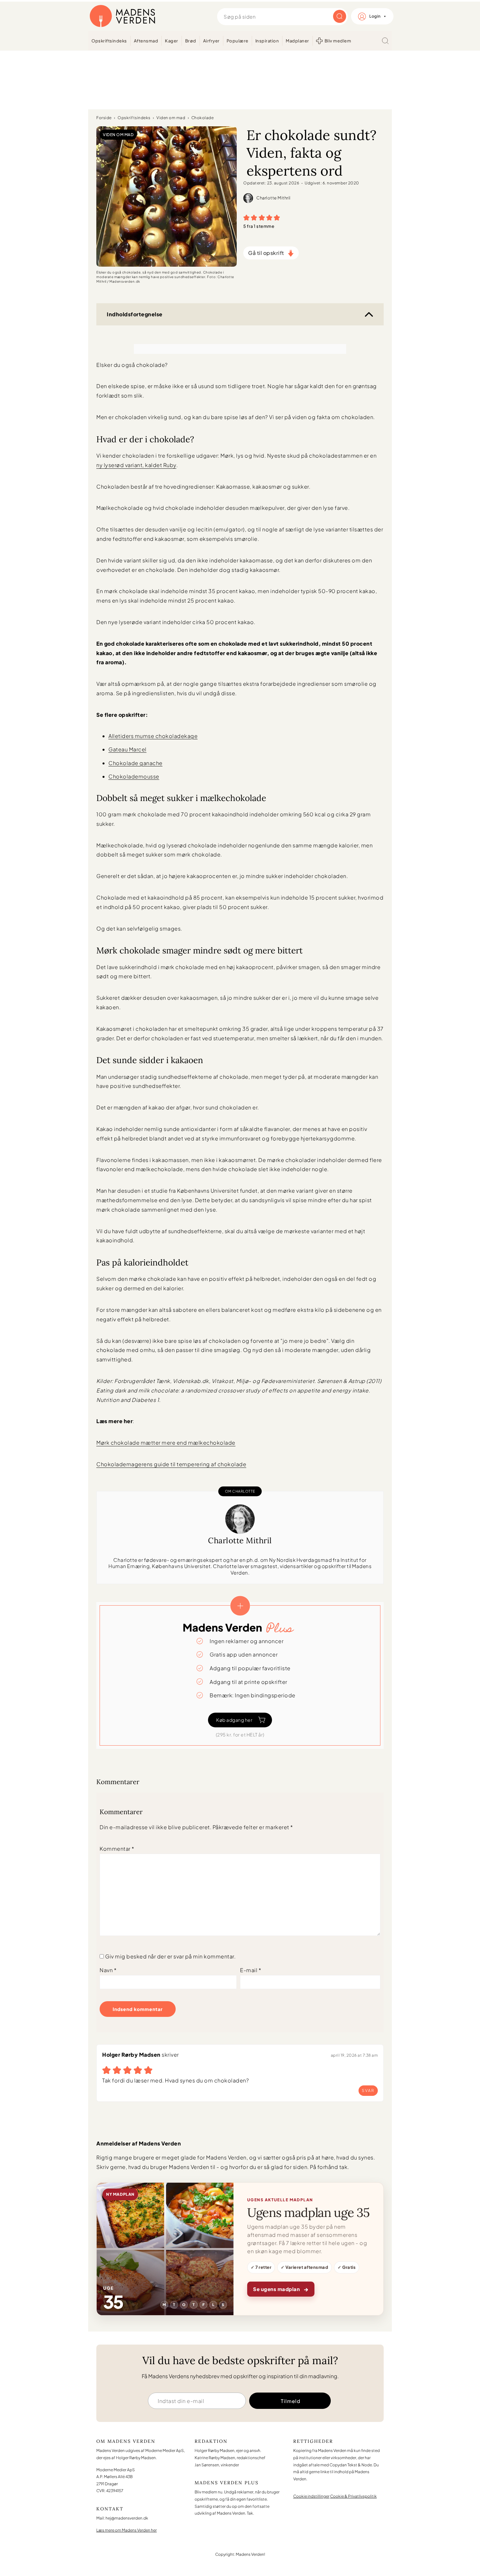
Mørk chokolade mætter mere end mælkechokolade (166, 1443)
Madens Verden (122, 16)
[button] (247, 217)
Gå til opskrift (266, 253)
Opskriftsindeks (109, 41)
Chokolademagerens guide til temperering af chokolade (171, 1464)
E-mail (251, 1970)
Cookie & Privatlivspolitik (353, 2496)
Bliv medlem (338, 41)
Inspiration (267, 41)
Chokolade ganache (136, 763)
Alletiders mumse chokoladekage (153, 736)
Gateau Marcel (128, 749)
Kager (172, 41)
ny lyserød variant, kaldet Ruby (136, 465)
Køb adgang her (234, 1720)
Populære (238, 41)
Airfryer (211, 41)
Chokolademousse (134, 776)
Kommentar (117, 1849)
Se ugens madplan (281, 2289)
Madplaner (297, 41)
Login (375, 16)
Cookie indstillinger (311, 2496)
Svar (368, 2090)
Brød (191, 41)
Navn (108, 1970)
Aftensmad (146, 41)
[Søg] (385, 41)
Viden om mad (171, 118)
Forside (104, 118)
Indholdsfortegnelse (135, 314)
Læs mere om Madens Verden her (127, 2530)
